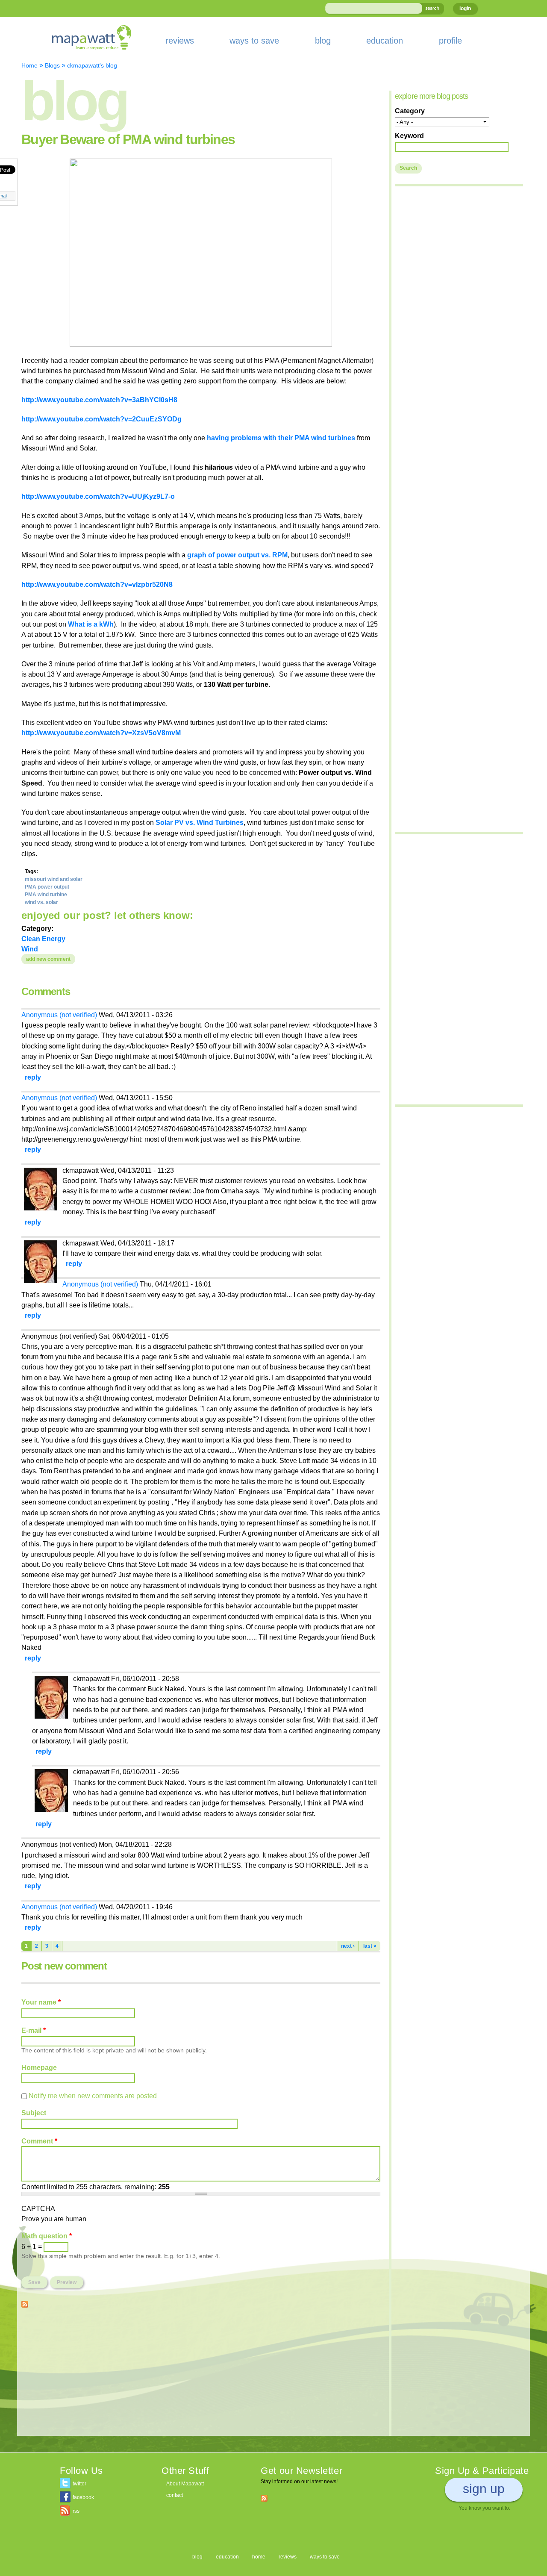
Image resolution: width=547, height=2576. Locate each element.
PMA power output (47, 887)
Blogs (52, 65)
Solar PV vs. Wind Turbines (200, 822)
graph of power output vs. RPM (237, 555)
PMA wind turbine (46, 895)
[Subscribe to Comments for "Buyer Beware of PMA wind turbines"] (25, 2302)
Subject (34, 2113)
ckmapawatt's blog (92, 65)
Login (465, 9)
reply (33, 1077)
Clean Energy (43, 939)
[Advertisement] (201, 2376)
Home (29, 65)
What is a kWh (91, 624)
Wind (30, 949)
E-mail (34, 2030)
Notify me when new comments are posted (93, 2096)
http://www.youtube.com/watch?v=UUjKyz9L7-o (98, 496)
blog (323, 41)
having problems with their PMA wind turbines (281, 438)
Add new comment (48, 959)
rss (76, 2511)
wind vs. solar (41, 902)
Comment (39, 2141)
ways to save (254, 41)
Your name (41, 2002)
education (385, 41)
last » (370, 1946)
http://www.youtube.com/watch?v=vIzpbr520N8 (97, 584)
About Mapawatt (185, 2484)
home (259, 2557)
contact (175, 2495)
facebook (83, 2497)
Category (410, 111)
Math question (47, 2236)
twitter (79, 2484)
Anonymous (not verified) (59, 1015)
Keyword (409, 135)
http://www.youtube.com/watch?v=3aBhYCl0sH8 (99, 400)
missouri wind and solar (54, 879)
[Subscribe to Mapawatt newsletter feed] (264, 2498)
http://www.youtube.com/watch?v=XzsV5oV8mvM (101, 733)
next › (348, 1946)
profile (450, 41)
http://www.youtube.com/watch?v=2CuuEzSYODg (101, 419)
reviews (180, 41)
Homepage (39, 2067)
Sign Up (484, 2489)
